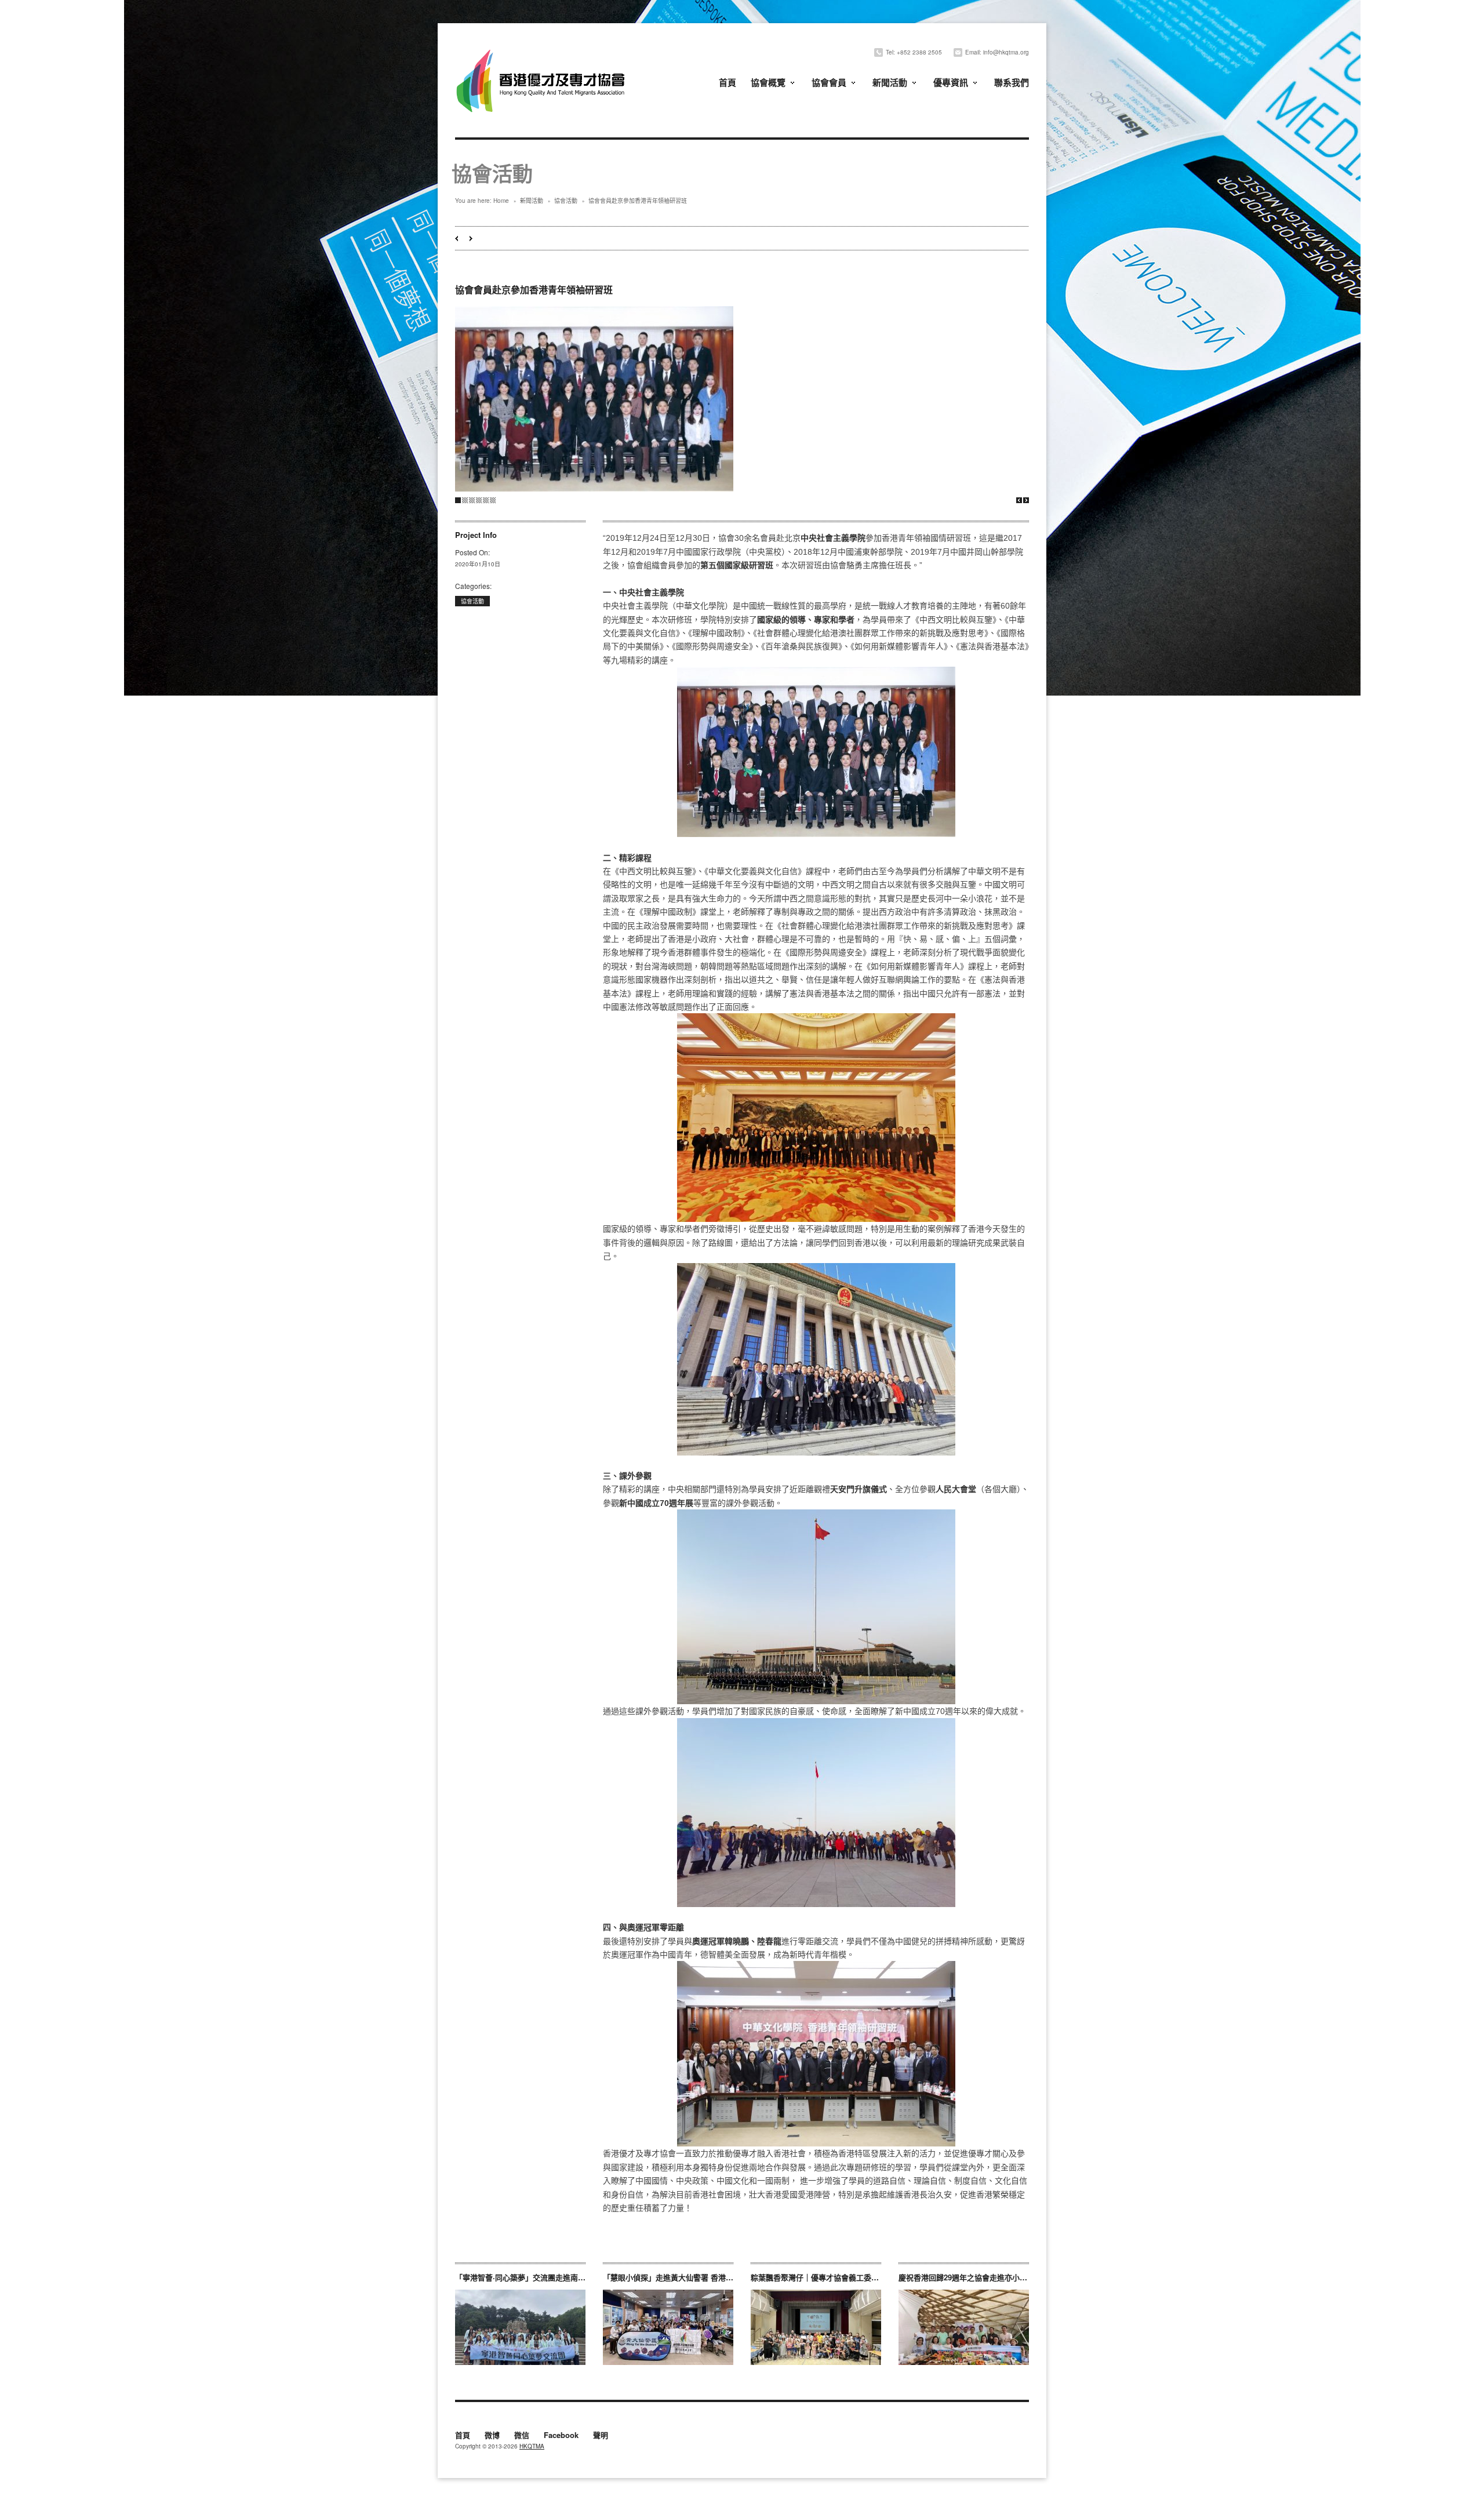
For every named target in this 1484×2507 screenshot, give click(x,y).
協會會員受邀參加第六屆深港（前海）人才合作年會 (457, 239)
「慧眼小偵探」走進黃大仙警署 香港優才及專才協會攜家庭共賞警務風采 (725, 2277)
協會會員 (829, 82)
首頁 (728, 82)
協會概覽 (768, 82)
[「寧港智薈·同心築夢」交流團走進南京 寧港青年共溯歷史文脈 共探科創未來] (520, 2327)
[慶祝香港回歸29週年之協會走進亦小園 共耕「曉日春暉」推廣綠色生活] (964, 2327)
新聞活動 (890, 82)
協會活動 (566, 201)
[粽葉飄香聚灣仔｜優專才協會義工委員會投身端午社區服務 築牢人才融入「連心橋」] (816, 2327)
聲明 (601, 2436)
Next (1026, 500)
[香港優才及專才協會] (542, 51)
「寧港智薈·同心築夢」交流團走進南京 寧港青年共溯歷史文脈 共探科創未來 (583, 2277)
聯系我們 (1012, 82)
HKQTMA (532, 2446)
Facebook (561, 2436)
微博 (492, 2436)
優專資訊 (951, 82)
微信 (522, 2436)
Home (501, 201)
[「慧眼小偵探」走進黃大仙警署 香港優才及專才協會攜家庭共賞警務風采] (668, 2327)
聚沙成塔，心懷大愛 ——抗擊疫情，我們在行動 (471, 239)
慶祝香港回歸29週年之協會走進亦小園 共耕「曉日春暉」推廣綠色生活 (1017, 2277)
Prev (1019, 500)
